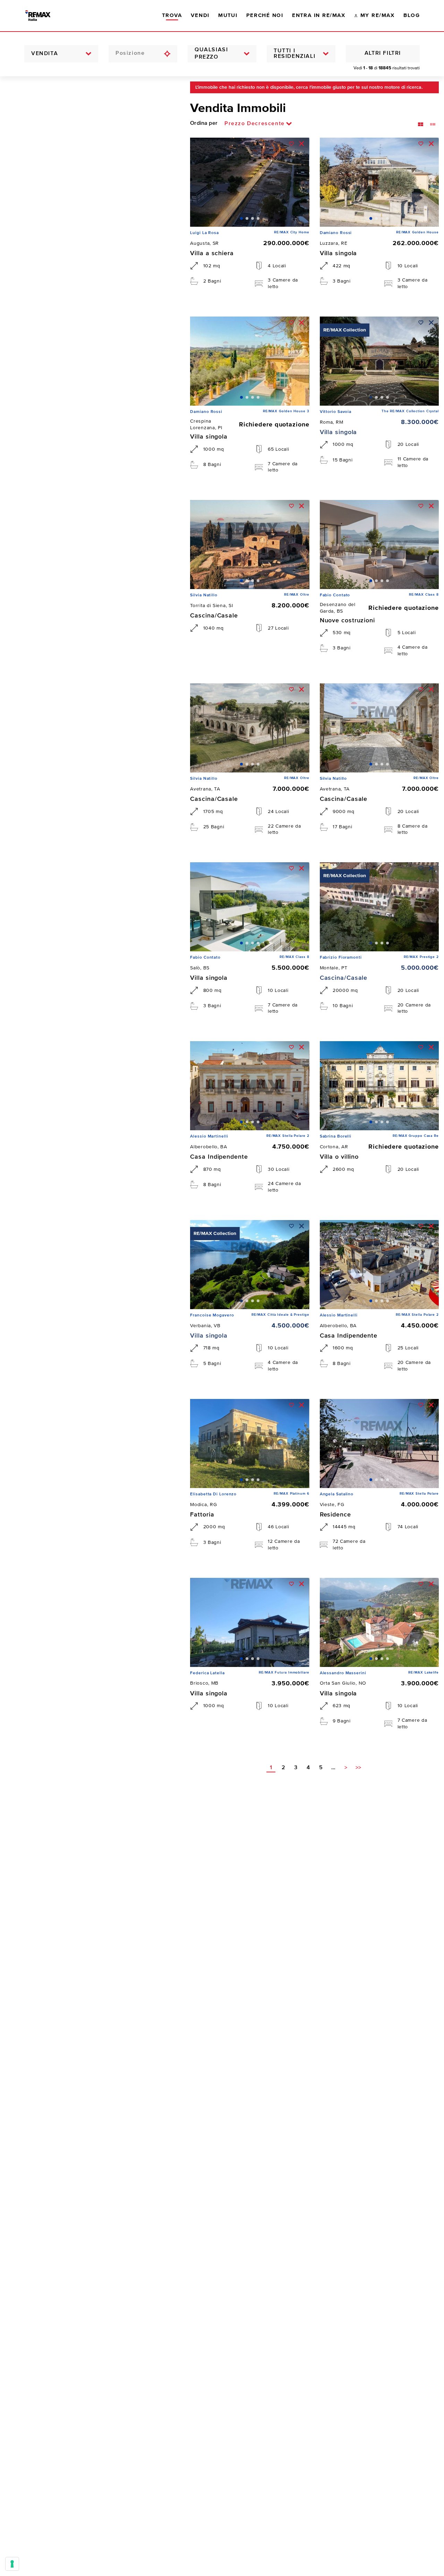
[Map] (90, 1326)
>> (358, 1768)
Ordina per (204, 123)
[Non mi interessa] (302, 144)
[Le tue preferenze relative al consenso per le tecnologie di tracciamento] (12, 2564)
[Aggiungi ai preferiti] (292, 144)
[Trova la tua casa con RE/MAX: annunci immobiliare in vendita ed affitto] (44, 16)
